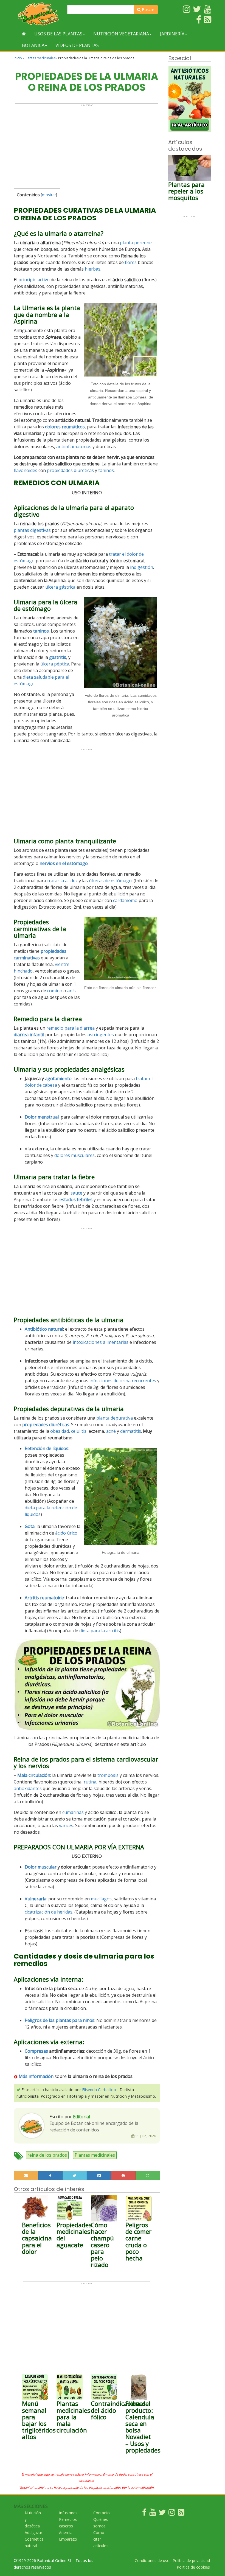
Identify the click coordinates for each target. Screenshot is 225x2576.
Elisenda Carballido (99, 2090)
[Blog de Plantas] (181, 2514)
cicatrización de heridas (49, 1912)
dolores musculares (74, 1155)
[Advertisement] (87, 145)
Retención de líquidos (47, 1448)
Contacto (102, 2513)
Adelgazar (33, 2533)
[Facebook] (144, 2514)
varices (66, 1825)
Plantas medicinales (40, 58)
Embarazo (68, 2539)
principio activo (34, 280)
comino (55, 991)
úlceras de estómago (110, 881)
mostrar (49, 195)
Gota (30, 1526)
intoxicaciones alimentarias (101, 1342)
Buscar (147, 9)
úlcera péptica (55, 664)
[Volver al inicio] (24, 34)
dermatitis (131, 1431)
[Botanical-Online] (38, 14)
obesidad (60, 1431)
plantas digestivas (32, 530)
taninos (106, 470)
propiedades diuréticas (70, 470)
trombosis (108, 1775)
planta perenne (136, 243)
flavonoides (26, 470)
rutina (90, 1782)
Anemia (66, 2533)
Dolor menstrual (42, 1117)
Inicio (18, 58)
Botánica (33, 45)
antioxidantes (28, 1788)
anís (71, 991)
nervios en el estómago (64, 863)
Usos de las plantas (58, 34)
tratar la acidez (62, 881)
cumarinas (73, 1812)
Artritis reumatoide (44, 1598)
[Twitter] (162, 2514)
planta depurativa (115, 1418)
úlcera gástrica (60, 587)
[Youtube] (153, 2514)
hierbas (93, 269)
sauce (76, 1193)
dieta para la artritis (100, 1631)
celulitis (79, 1431)
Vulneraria (36, 1899)
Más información (36, 2076)
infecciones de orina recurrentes (123, 1381)
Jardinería (172, 34)
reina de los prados (47, 2155)
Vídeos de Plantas (77, 45)
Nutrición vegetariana (121, 34)
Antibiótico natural (44, 1329)
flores (131, 262)
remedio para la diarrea (71, 1028)
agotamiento (58, 1078)
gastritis (58, 657)
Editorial (81, 2117)
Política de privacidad (191, 2560)
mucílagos (101, 1899)
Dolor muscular (41, 1867)
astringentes (101, 1035)
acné (111, 1431)
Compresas (36, 2051)
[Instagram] (172, 2514)
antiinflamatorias (74, 446)
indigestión (142, 567)
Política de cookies (193, 2567)
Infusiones (68, 2513)
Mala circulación (34, 1775)
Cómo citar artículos (101, 2539)
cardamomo (125, 900)
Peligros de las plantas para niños (60, 2020)
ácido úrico (66, 1533)
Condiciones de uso (152, 2560)
